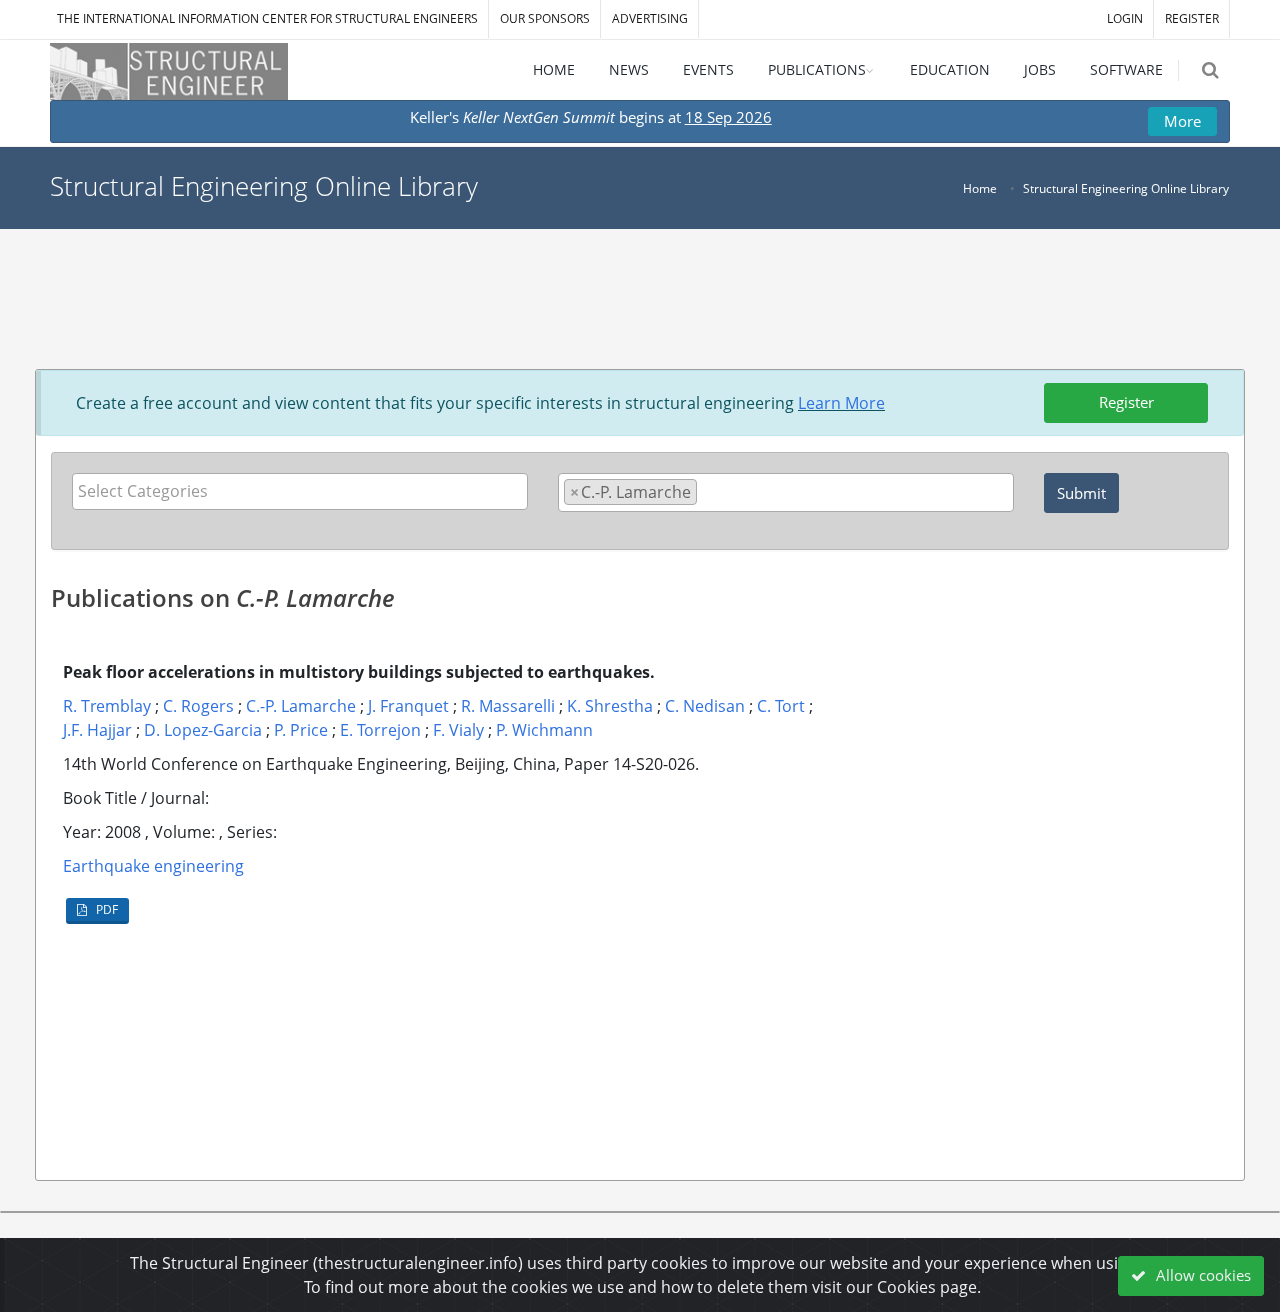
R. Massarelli (508, 706)
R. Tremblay (107, 706)
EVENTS (708, 69)
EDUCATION (950, 69)
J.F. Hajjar (97, 730)
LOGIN (1125, 18)
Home (980, 188)
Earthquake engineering (153, 866)
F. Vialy (458, 730)
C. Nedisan (705, 706)
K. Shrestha (610, 706)
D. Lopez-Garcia (203, 730)
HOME (554, 69)
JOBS (1040, 69)
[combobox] (300, 491)
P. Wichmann (544, 730)
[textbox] (305, 491)
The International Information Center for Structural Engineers (267, 18)
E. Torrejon (380, 730)
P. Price (301, 730)
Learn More (841, 403)
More (1182, 121)
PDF (105, 909)
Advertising (650, 18)
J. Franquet (408, 706)
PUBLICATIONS (817, 69)
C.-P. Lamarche (301, 706)
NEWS (629, 69)
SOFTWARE (1126, 69)
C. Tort (781, 706)
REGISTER (1192, 18)
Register (1126, 402)
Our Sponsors (545, 18)
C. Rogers (198, 706)
